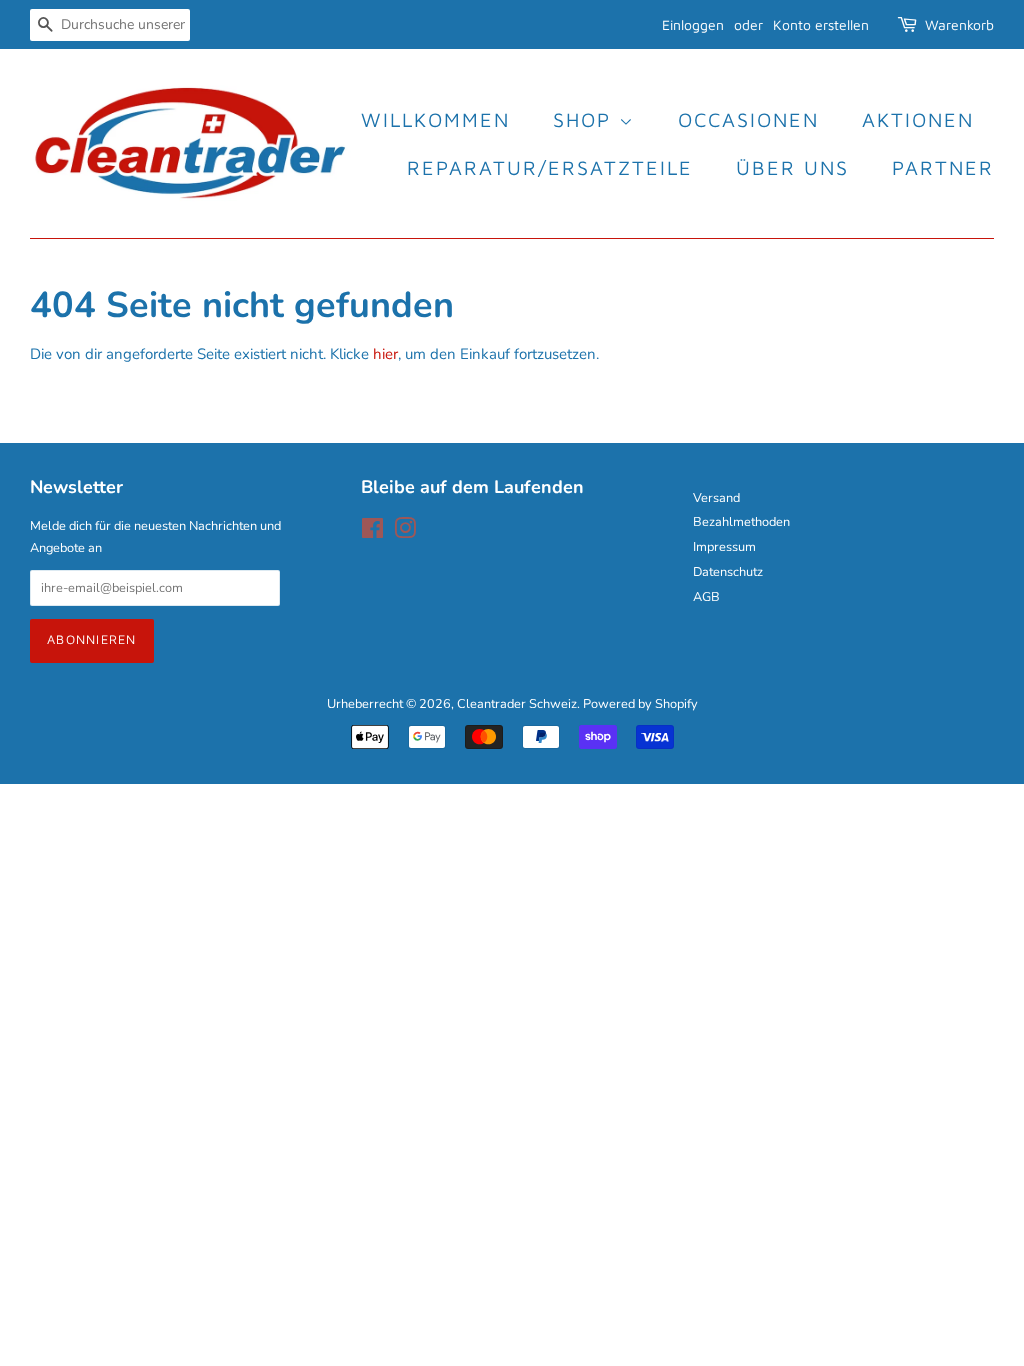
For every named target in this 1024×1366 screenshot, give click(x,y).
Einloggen (693, 24)
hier (385, 354)
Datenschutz (728, 572)
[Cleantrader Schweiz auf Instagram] (405, 533)
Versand (716, 498)
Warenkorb (959, 24)
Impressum (724, 547)
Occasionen (748, 119)
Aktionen (918, 119)
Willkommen (435, 119)
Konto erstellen (821, 24)
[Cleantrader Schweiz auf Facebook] (372, 533)
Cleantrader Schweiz (517, 704)
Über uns (792, 167)
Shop (586, 119)
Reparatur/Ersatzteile (550, 167)
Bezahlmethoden (741, 522)
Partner (943, 167)
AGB (706, 597)
